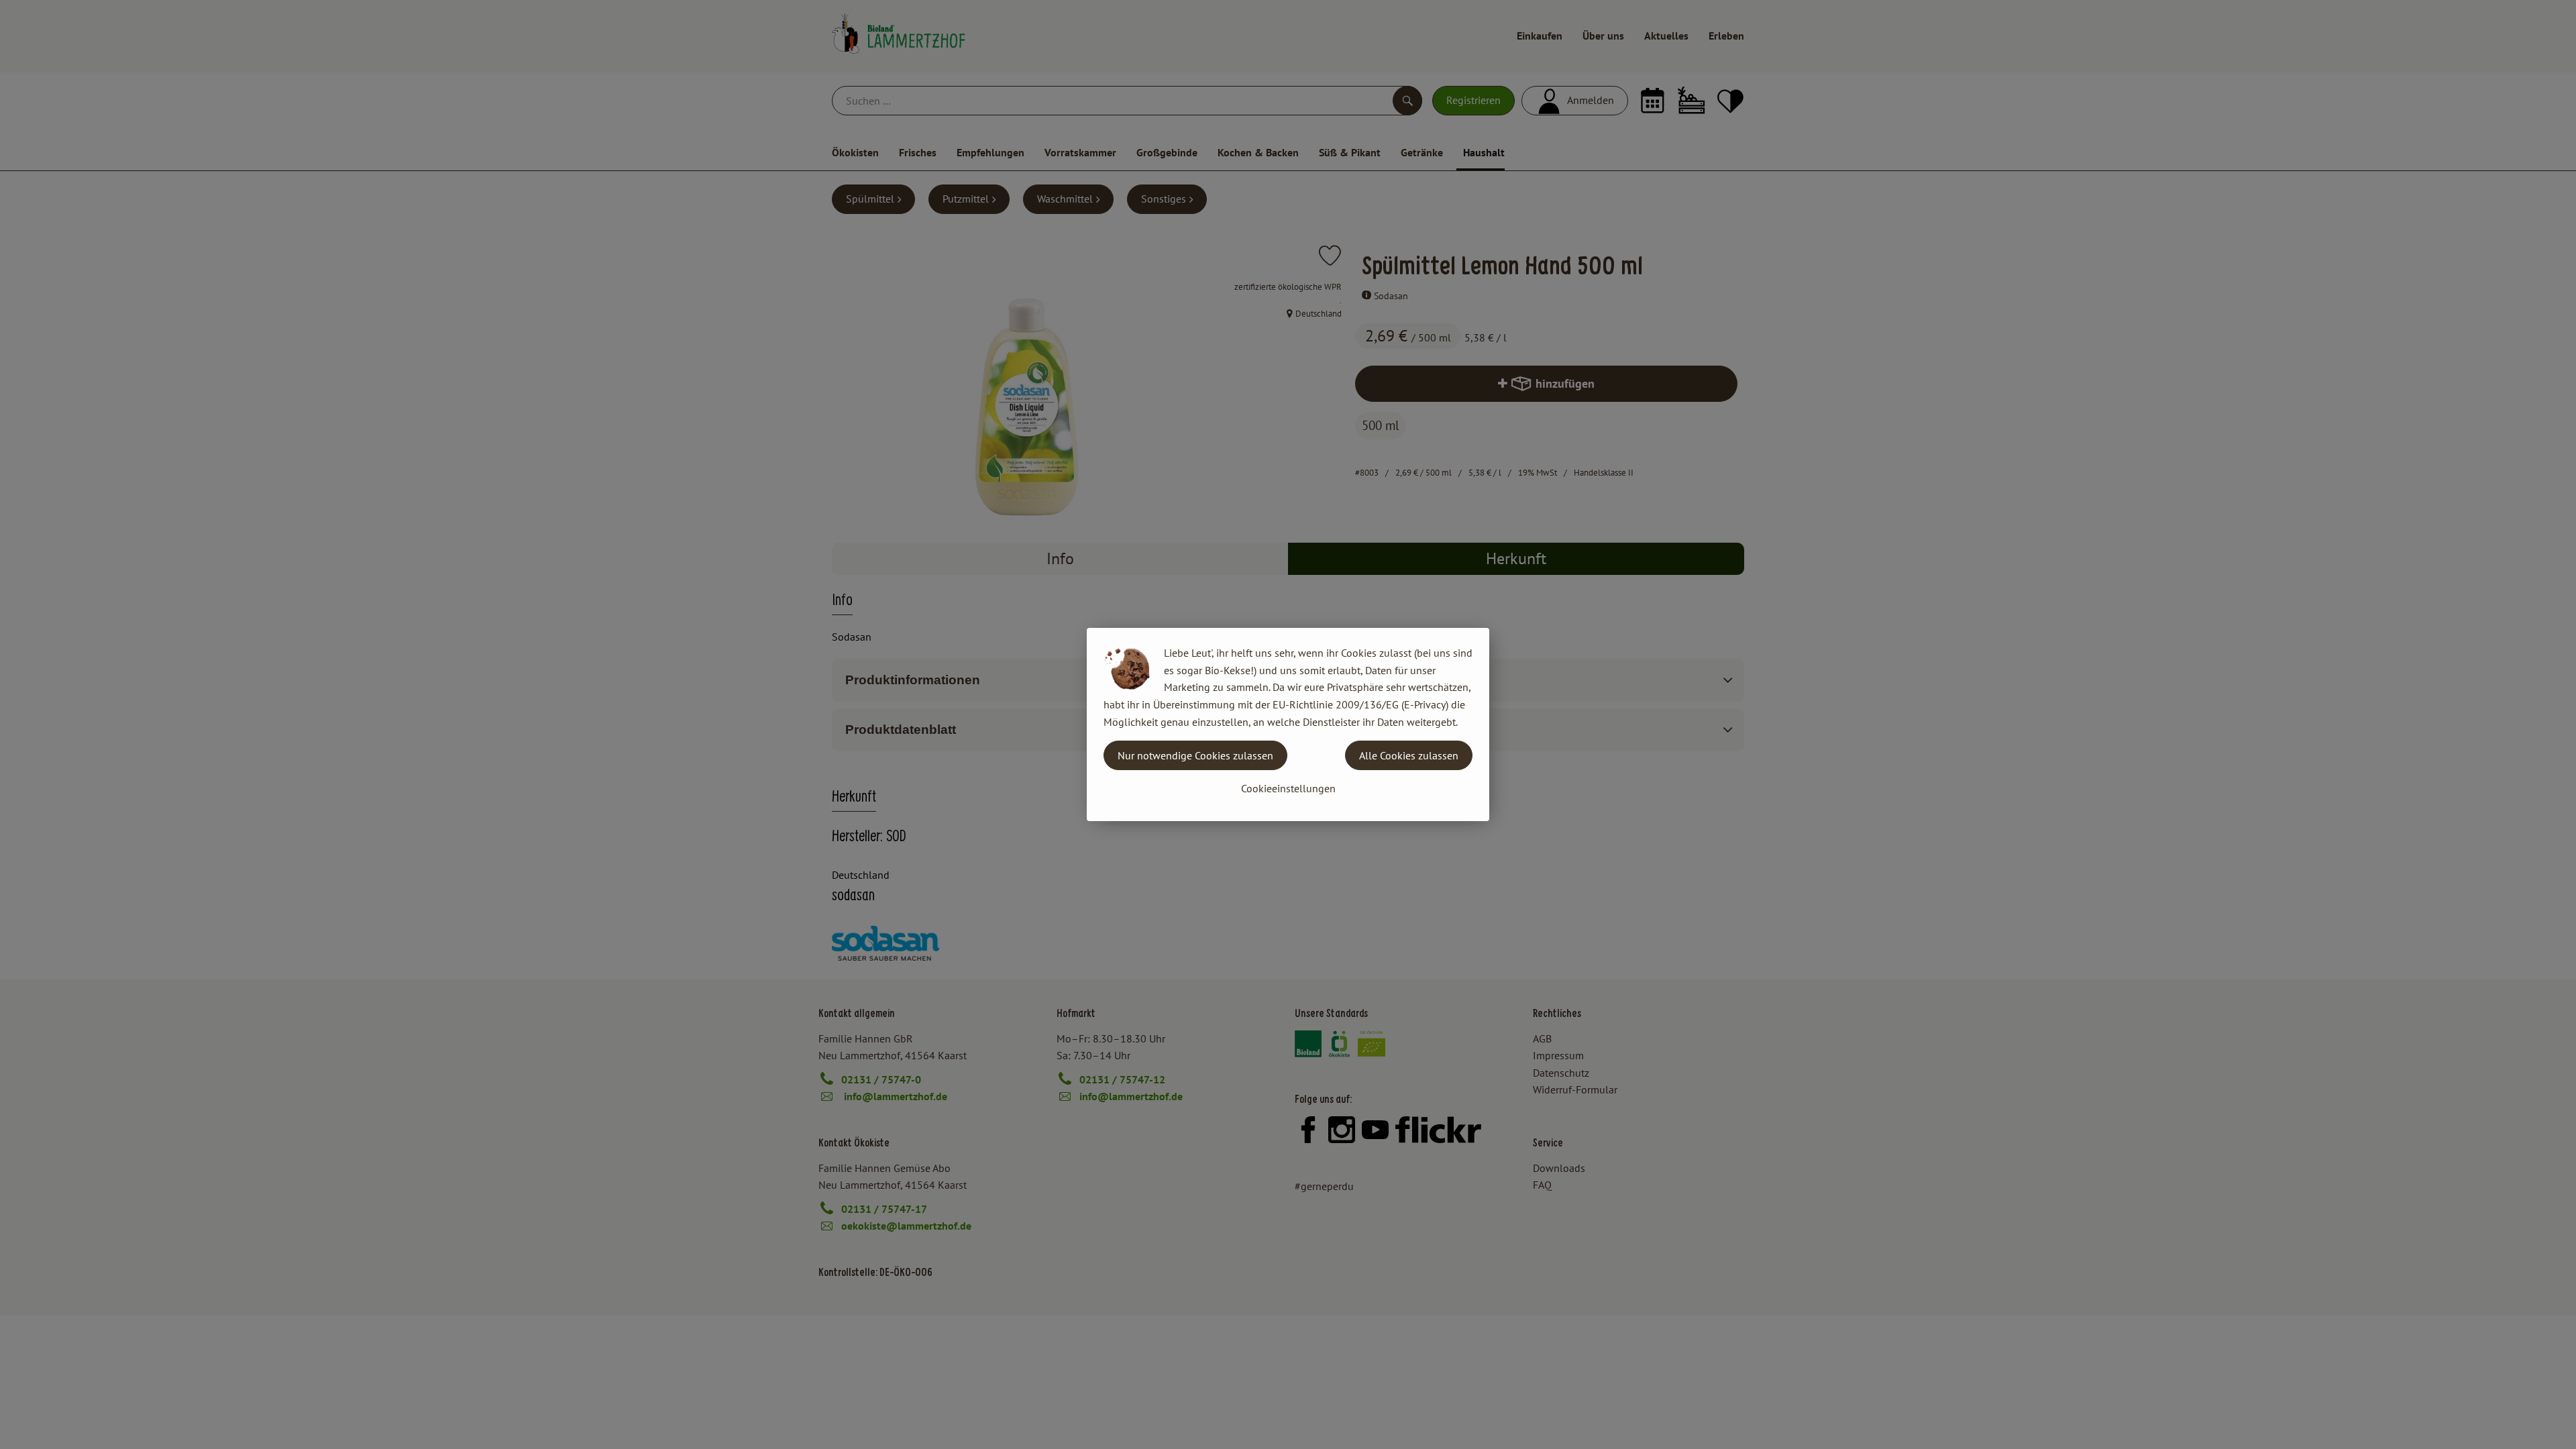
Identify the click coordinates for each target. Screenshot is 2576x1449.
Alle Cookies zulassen (1409, 755)
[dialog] (1288, 724)
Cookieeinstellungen (1288, 788)
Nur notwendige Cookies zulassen (1195, 755)
